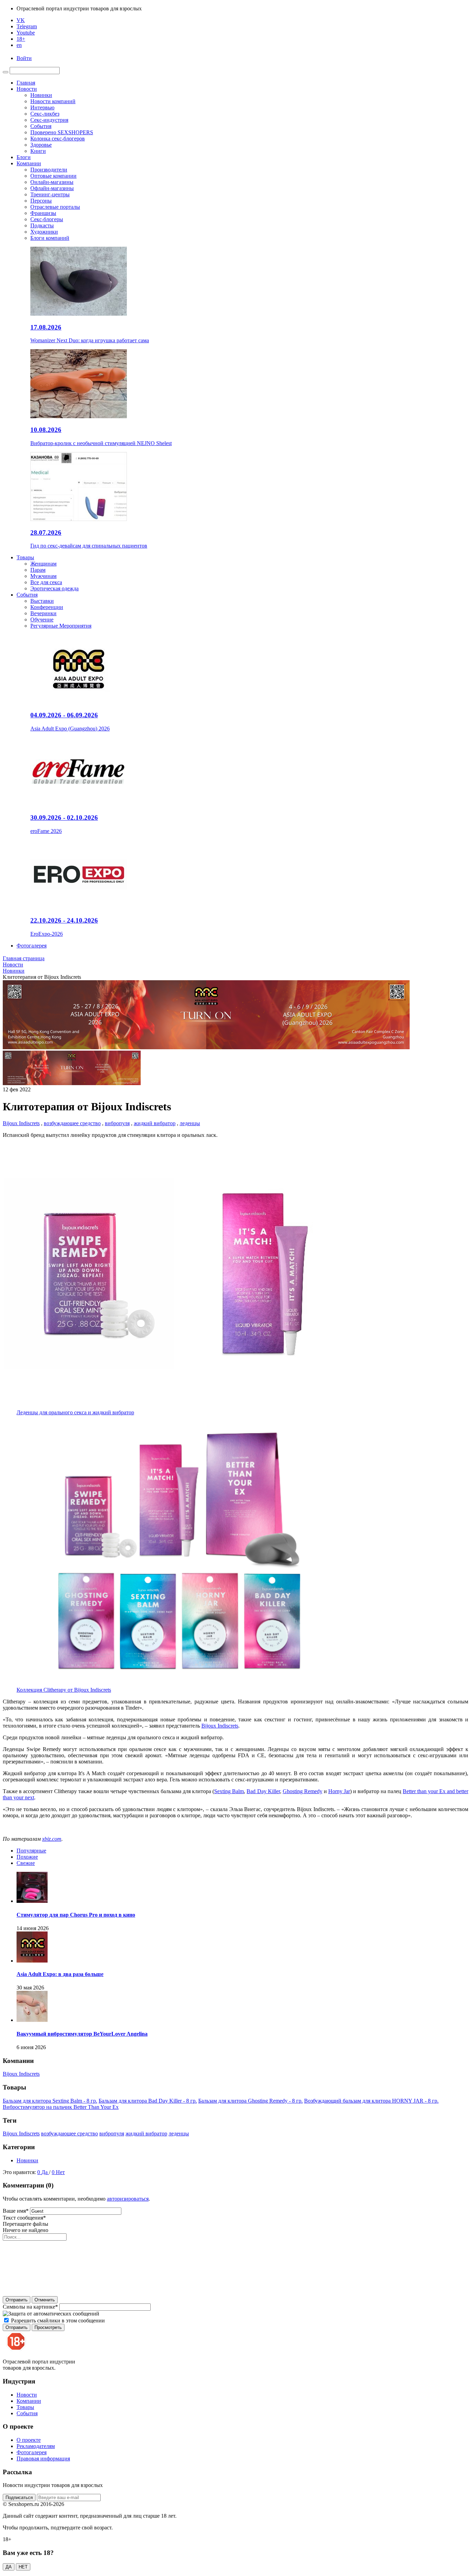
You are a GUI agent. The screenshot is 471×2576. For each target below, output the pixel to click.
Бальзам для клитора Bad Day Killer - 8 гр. (148, 2101)
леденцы (190, 1123)
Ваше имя (16, 2211)
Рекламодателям (36, 2446)
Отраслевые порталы (55, 207)
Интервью (42, 107)
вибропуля (117, 1123)
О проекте (29, 2440)
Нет (60, 2172)
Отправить (17, 2300)
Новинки (41, 95)
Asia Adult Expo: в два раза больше (60, 1974)
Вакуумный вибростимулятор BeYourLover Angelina (82, 2034)
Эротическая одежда (54, 588)
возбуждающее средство (72, 1123)
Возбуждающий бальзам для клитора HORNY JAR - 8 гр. (371, 2101)
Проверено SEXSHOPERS (62, 132)
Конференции (47, 607)
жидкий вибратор (155, 1123)
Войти (24, 58)
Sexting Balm (229, 1791)
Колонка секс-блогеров (58, 139)
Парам (38, 570)
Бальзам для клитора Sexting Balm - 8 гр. (50, 2101)
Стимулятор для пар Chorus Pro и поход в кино (76, 1915)
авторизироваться (128, 2199)
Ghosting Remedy (303, 1791)
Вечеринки (43, 613)
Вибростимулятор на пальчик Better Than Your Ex (61, 2107)
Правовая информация (43, 2459)
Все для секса (46, 582)
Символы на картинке (30, 2307)
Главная (26, 83)
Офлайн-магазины (52, 188)
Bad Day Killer (263, 1791)
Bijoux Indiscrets (21, 1123)
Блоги (24, 157)
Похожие (27, 1857)
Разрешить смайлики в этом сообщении (58, 2321)
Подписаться (19, 2498)
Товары (25, 557)
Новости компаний (53, 101)
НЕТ (23, 2567)
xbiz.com (52, 1839)
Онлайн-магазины (52, 182)
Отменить (45, 2300)
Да (45, 2172)
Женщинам (43, 564)
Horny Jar (339, 1791)
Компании (29, 163)
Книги (38, 151)
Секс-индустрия (49, 120)
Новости (27, 89)
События (41, 126)
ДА (9, 2567)
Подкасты (42, 225)
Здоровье (41, 145)
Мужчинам (43, 576)
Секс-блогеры (47, 219)
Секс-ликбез (45, 114)
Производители (49, 170)
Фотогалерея (32, 946)
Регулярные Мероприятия (61, 626)
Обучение (42, 620)
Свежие (26, 1863)
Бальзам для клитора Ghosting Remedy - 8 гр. (250, 2101)
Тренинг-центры (50, 194)
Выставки (42, 601)
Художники (44, 232)
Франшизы (43, 213)
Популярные (31, 1851)
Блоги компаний (50, 238)
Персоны (41, 201)
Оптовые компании (53, 176)
